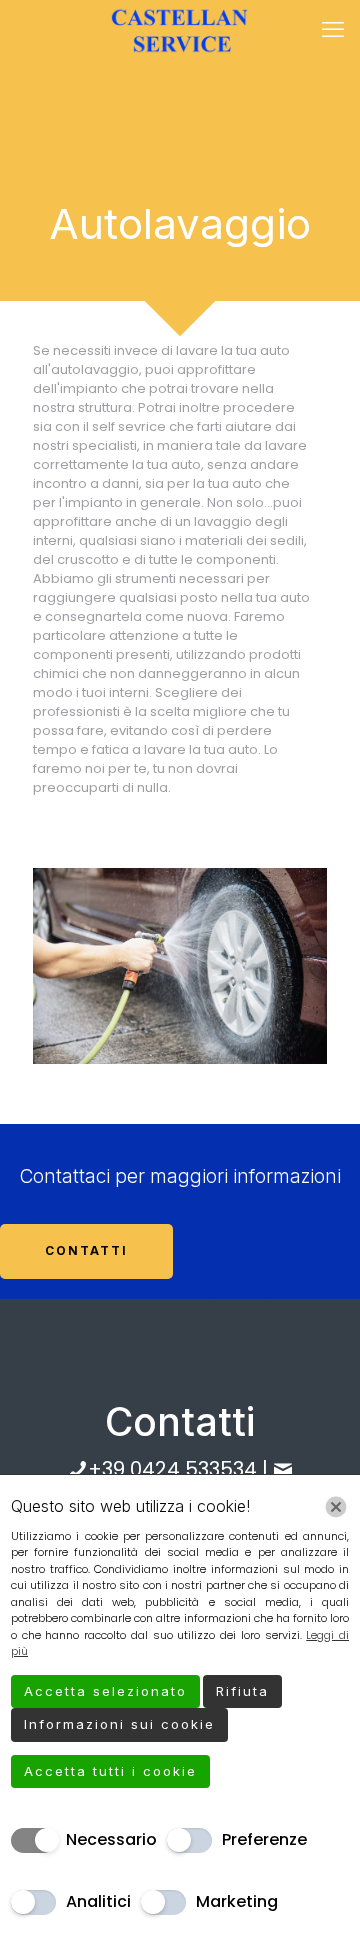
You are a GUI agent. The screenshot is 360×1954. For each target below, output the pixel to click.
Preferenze (264, 1839)
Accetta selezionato (105, 1691)
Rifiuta (242, 1691)
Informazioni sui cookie (119, 1724)
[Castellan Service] (180, 30)
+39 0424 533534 (172, 1469)
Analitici (98, 1901)
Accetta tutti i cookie (110, 1771)
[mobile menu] (333, 30)
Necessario (111, 1839)
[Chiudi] (336, 1507)
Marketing (237, 1901)
